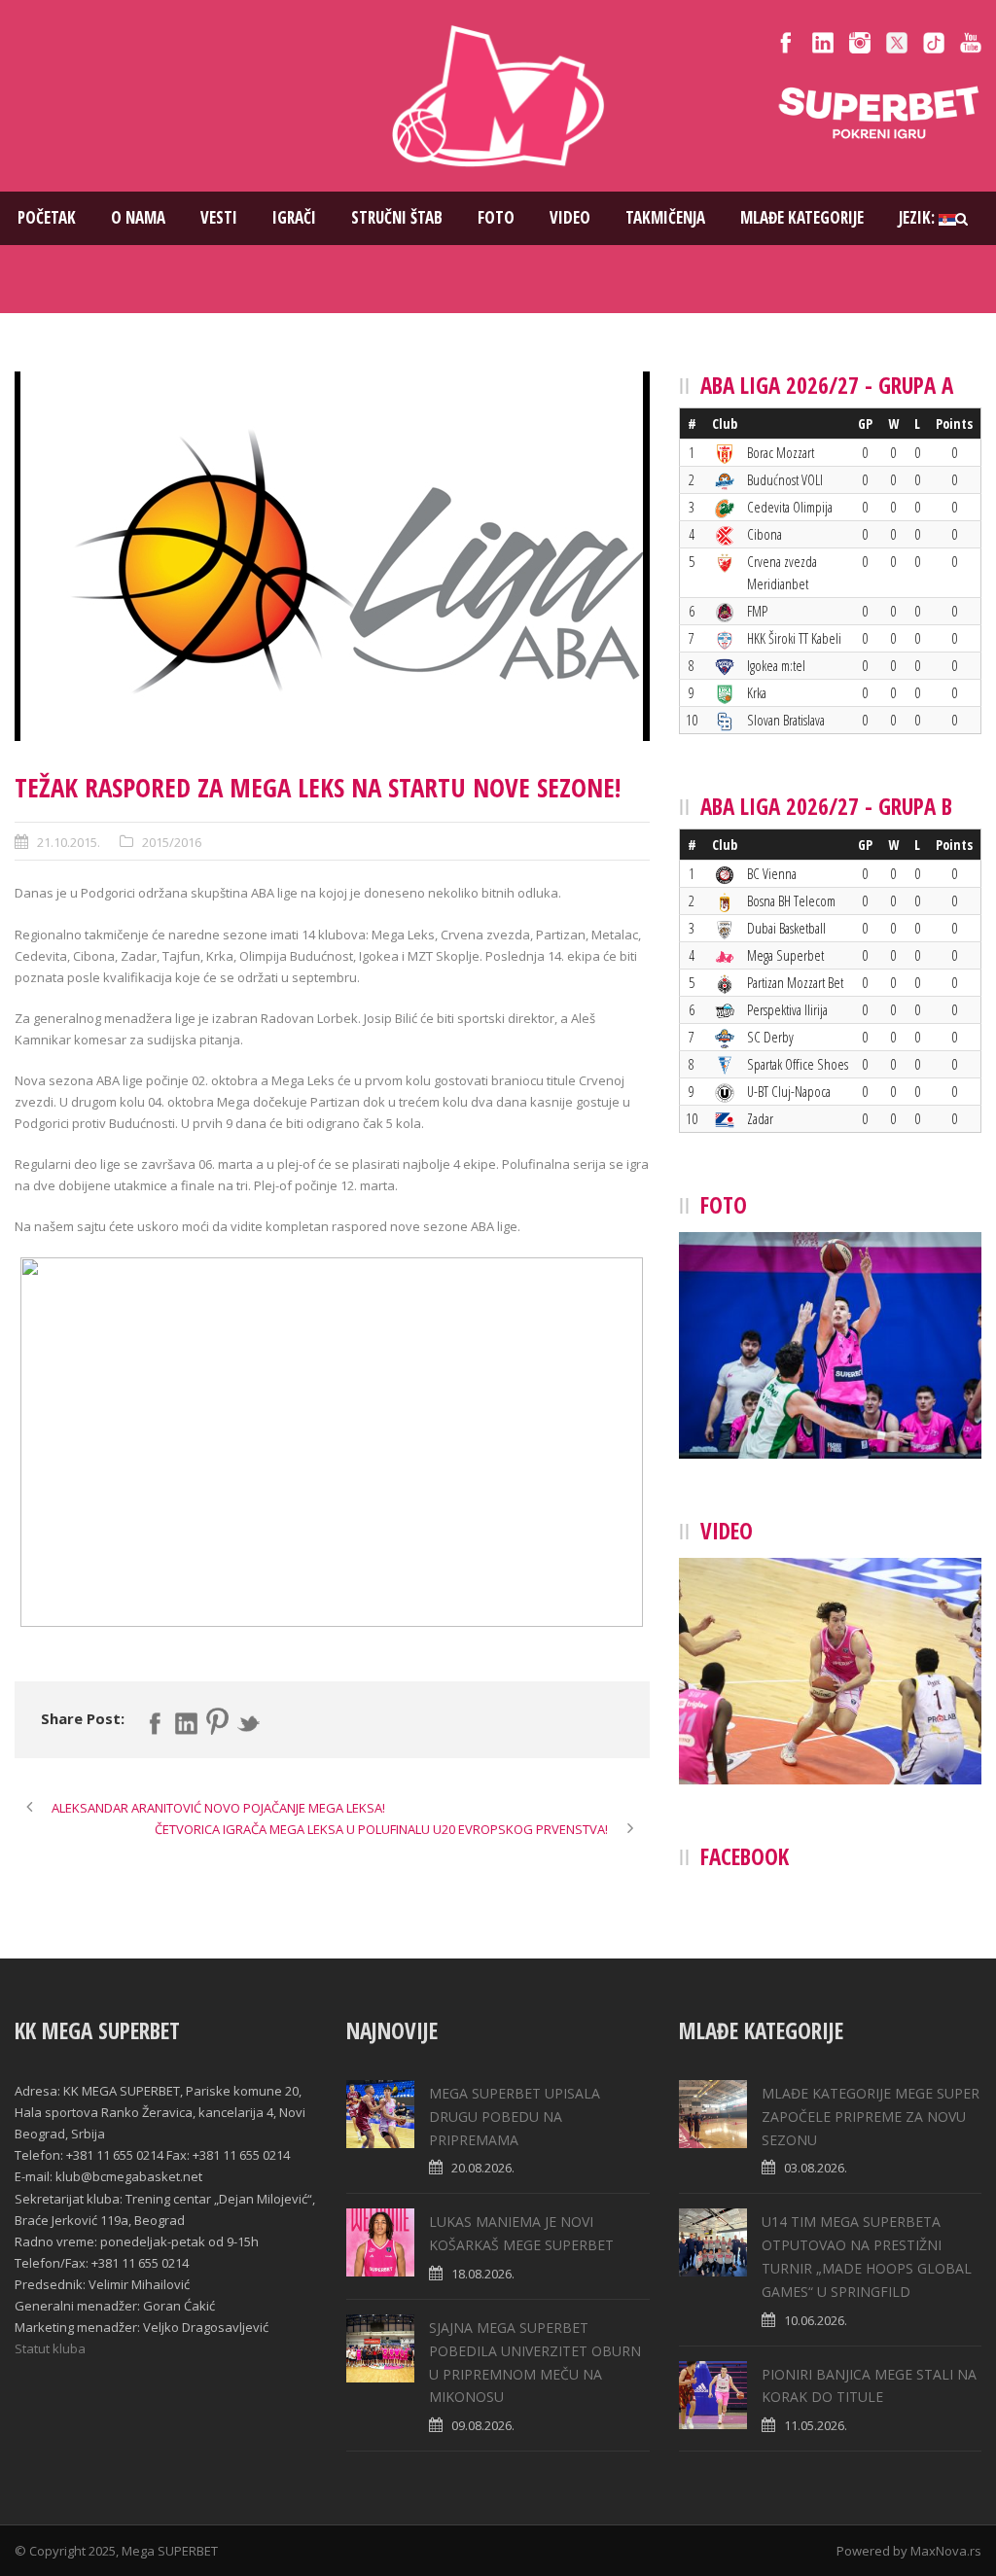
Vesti (219, 217)
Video (570, 217)
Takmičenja (665, 217)
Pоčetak (47, 217)
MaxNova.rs (946, 2551)
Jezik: (919, 217)
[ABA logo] (332, 556)
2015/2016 (172, 842)
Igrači (294, 217)
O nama (138, 217)
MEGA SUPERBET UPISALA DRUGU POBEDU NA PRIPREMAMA (515, 2117)
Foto (496, 217)
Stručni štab (397, 217)
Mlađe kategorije (802, 217)
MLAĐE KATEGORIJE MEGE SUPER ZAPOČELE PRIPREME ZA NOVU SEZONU (871, 2117)
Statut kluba (50, 2348)
